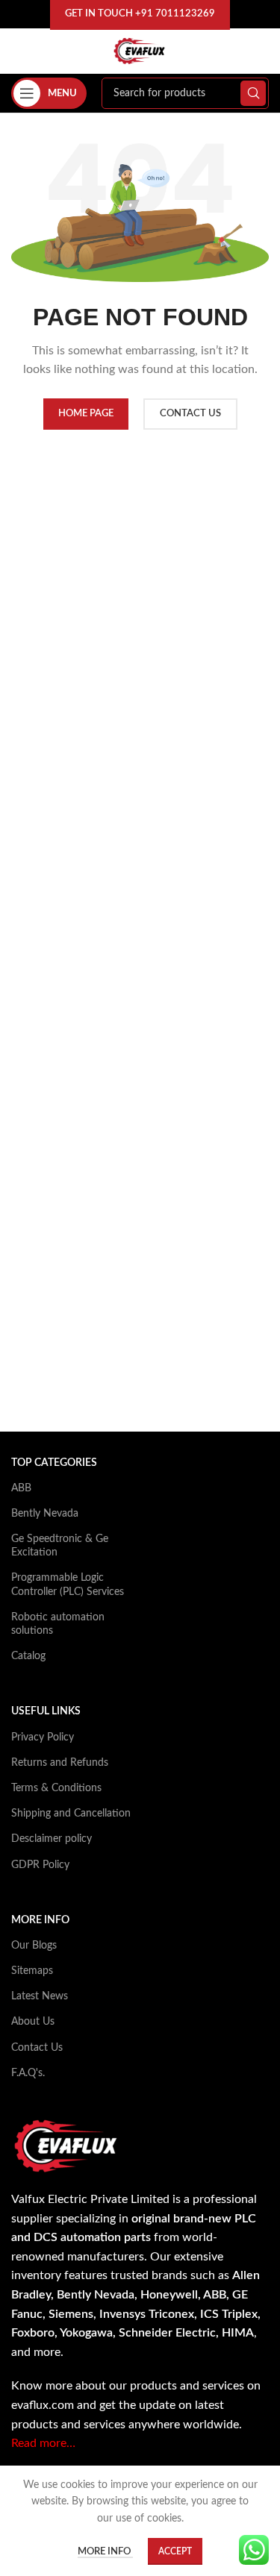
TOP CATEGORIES (54, 1463)
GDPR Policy (40, 1865)
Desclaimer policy (52, 1839)
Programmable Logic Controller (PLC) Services (68, 1585)
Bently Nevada (45, 1514)
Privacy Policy (43, 1737)
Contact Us (37, 2048)
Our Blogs (34, 1946)
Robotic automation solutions (58, 1624)
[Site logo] (140, 51)
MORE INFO (40, 1920)
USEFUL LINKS (46, 1711)
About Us (33, 2022)
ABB (21, 1488)
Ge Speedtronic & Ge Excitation (60, 1546)
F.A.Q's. (28, 2073)
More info (105, 2552)
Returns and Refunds (60, 1763)
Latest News (40, 1996)
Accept (175, 2551)
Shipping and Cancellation (71, 1814)
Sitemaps (32, 1971)
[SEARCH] (253, 93)
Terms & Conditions (56, 1788)
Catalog (28, 1656)
